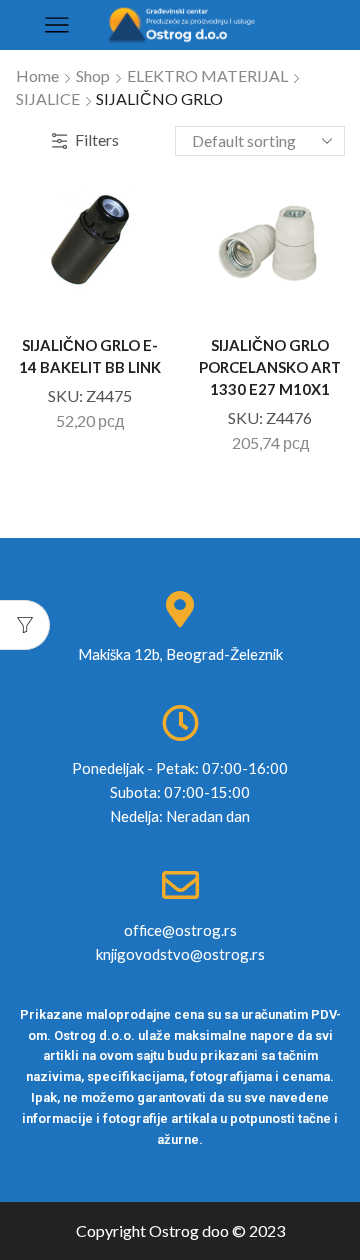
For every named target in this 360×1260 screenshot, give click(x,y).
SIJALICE (48, 98)
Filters (97, 139)
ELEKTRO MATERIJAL (207, 75)
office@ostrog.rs (180, 930)
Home (37, 75)
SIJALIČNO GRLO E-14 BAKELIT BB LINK (90, 356)
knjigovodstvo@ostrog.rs (180, 954)
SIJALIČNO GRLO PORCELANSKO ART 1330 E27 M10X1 (270, 367)
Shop (93, 75)
